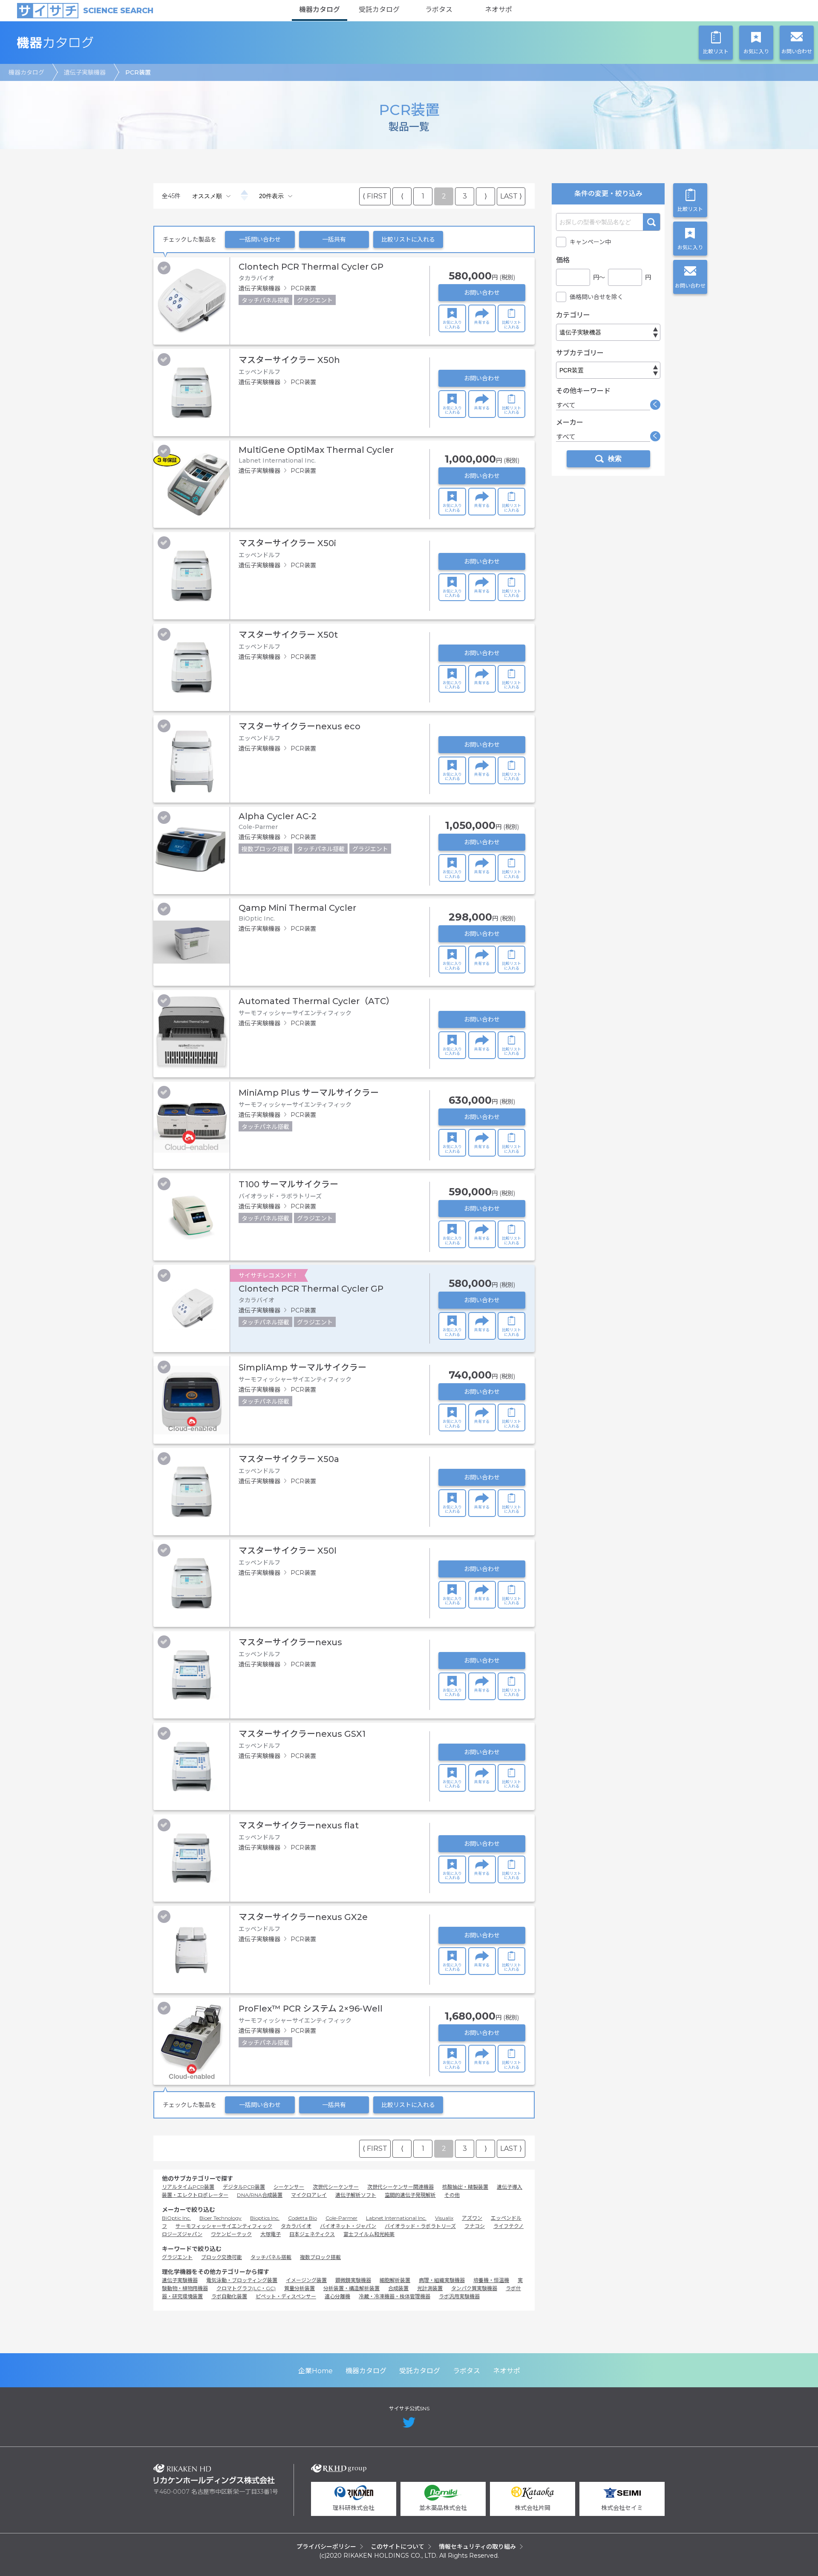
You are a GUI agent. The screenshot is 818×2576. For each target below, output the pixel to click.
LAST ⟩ (511, 196)
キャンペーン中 (590, 242)
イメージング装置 (306, 2280)
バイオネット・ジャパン (348, 2226)
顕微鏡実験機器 (353, 2280)
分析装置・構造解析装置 (351, 2288)
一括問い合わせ (260, 239)
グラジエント (177, 2257)
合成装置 (398, 2288)
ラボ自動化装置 (229, 2296)
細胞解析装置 (395, 2280)
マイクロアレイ (309, 2195)
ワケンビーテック (231, 2234)
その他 (452, 2195)
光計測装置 (430, 2288)
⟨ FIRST (375, 196)
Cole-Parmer (341, 2218)
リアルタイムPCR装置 (188, 2187)
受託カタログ (379, 10)
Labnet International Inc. (396, 2218)
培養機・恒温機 (491, 2280)
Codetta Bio (302, 2218)
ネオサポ (498, 10)
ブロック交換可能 (222, 2257)
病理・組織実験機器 (442, 2280)
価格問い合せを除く (596, 297)
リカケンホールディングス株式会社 (214, 2474)
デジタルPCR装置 (244, 2187)
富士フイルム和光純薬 (369, 2234)
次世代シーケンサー (336, 2187)
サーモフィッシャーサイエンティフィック (224, 2226)
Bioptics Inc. (265, 2218)
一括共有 (334, 239)
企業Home (315, 2371)
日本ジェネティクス (312, 2234)
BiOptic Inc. (176, 2218)
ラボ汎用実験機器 (459, 2296)
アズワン (472, 2218)
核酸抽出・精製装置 (465, 2187)
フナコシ (475, 2226)
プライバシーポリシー (326, 2547)
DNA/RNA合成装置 (260, 2195)
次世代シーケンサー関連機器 (400, 2187)
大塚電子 (271, 2234)
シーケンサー (289, 2187)
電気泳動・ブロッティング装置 (242, 2280)
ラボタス (439, 10)
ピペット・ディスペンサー (286, 2296)
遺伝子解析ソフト (356, 2195)
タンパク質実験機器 (474, 2288)
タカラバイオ (296, 2226)
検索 (651, 222)
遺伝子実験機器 (85, 72)
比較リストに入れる (408, 239)
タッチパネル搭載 (271, 2257)
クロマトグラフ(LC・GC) (246, 2288)
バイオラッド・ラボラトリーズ (420, 2226)
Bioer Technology (220, 2218)
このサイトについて (397, 2547)
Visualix (444, 2218)
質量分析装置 (300, 2288)
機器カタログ (320, 10)
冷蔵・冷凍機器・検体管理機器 (395, 2296)
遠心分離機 (337, 2296)
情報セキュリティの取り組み (477, 2547)
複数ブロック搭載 (320, 2257)
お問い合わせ (482, 293)
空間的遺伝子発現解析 (410, 2195)
